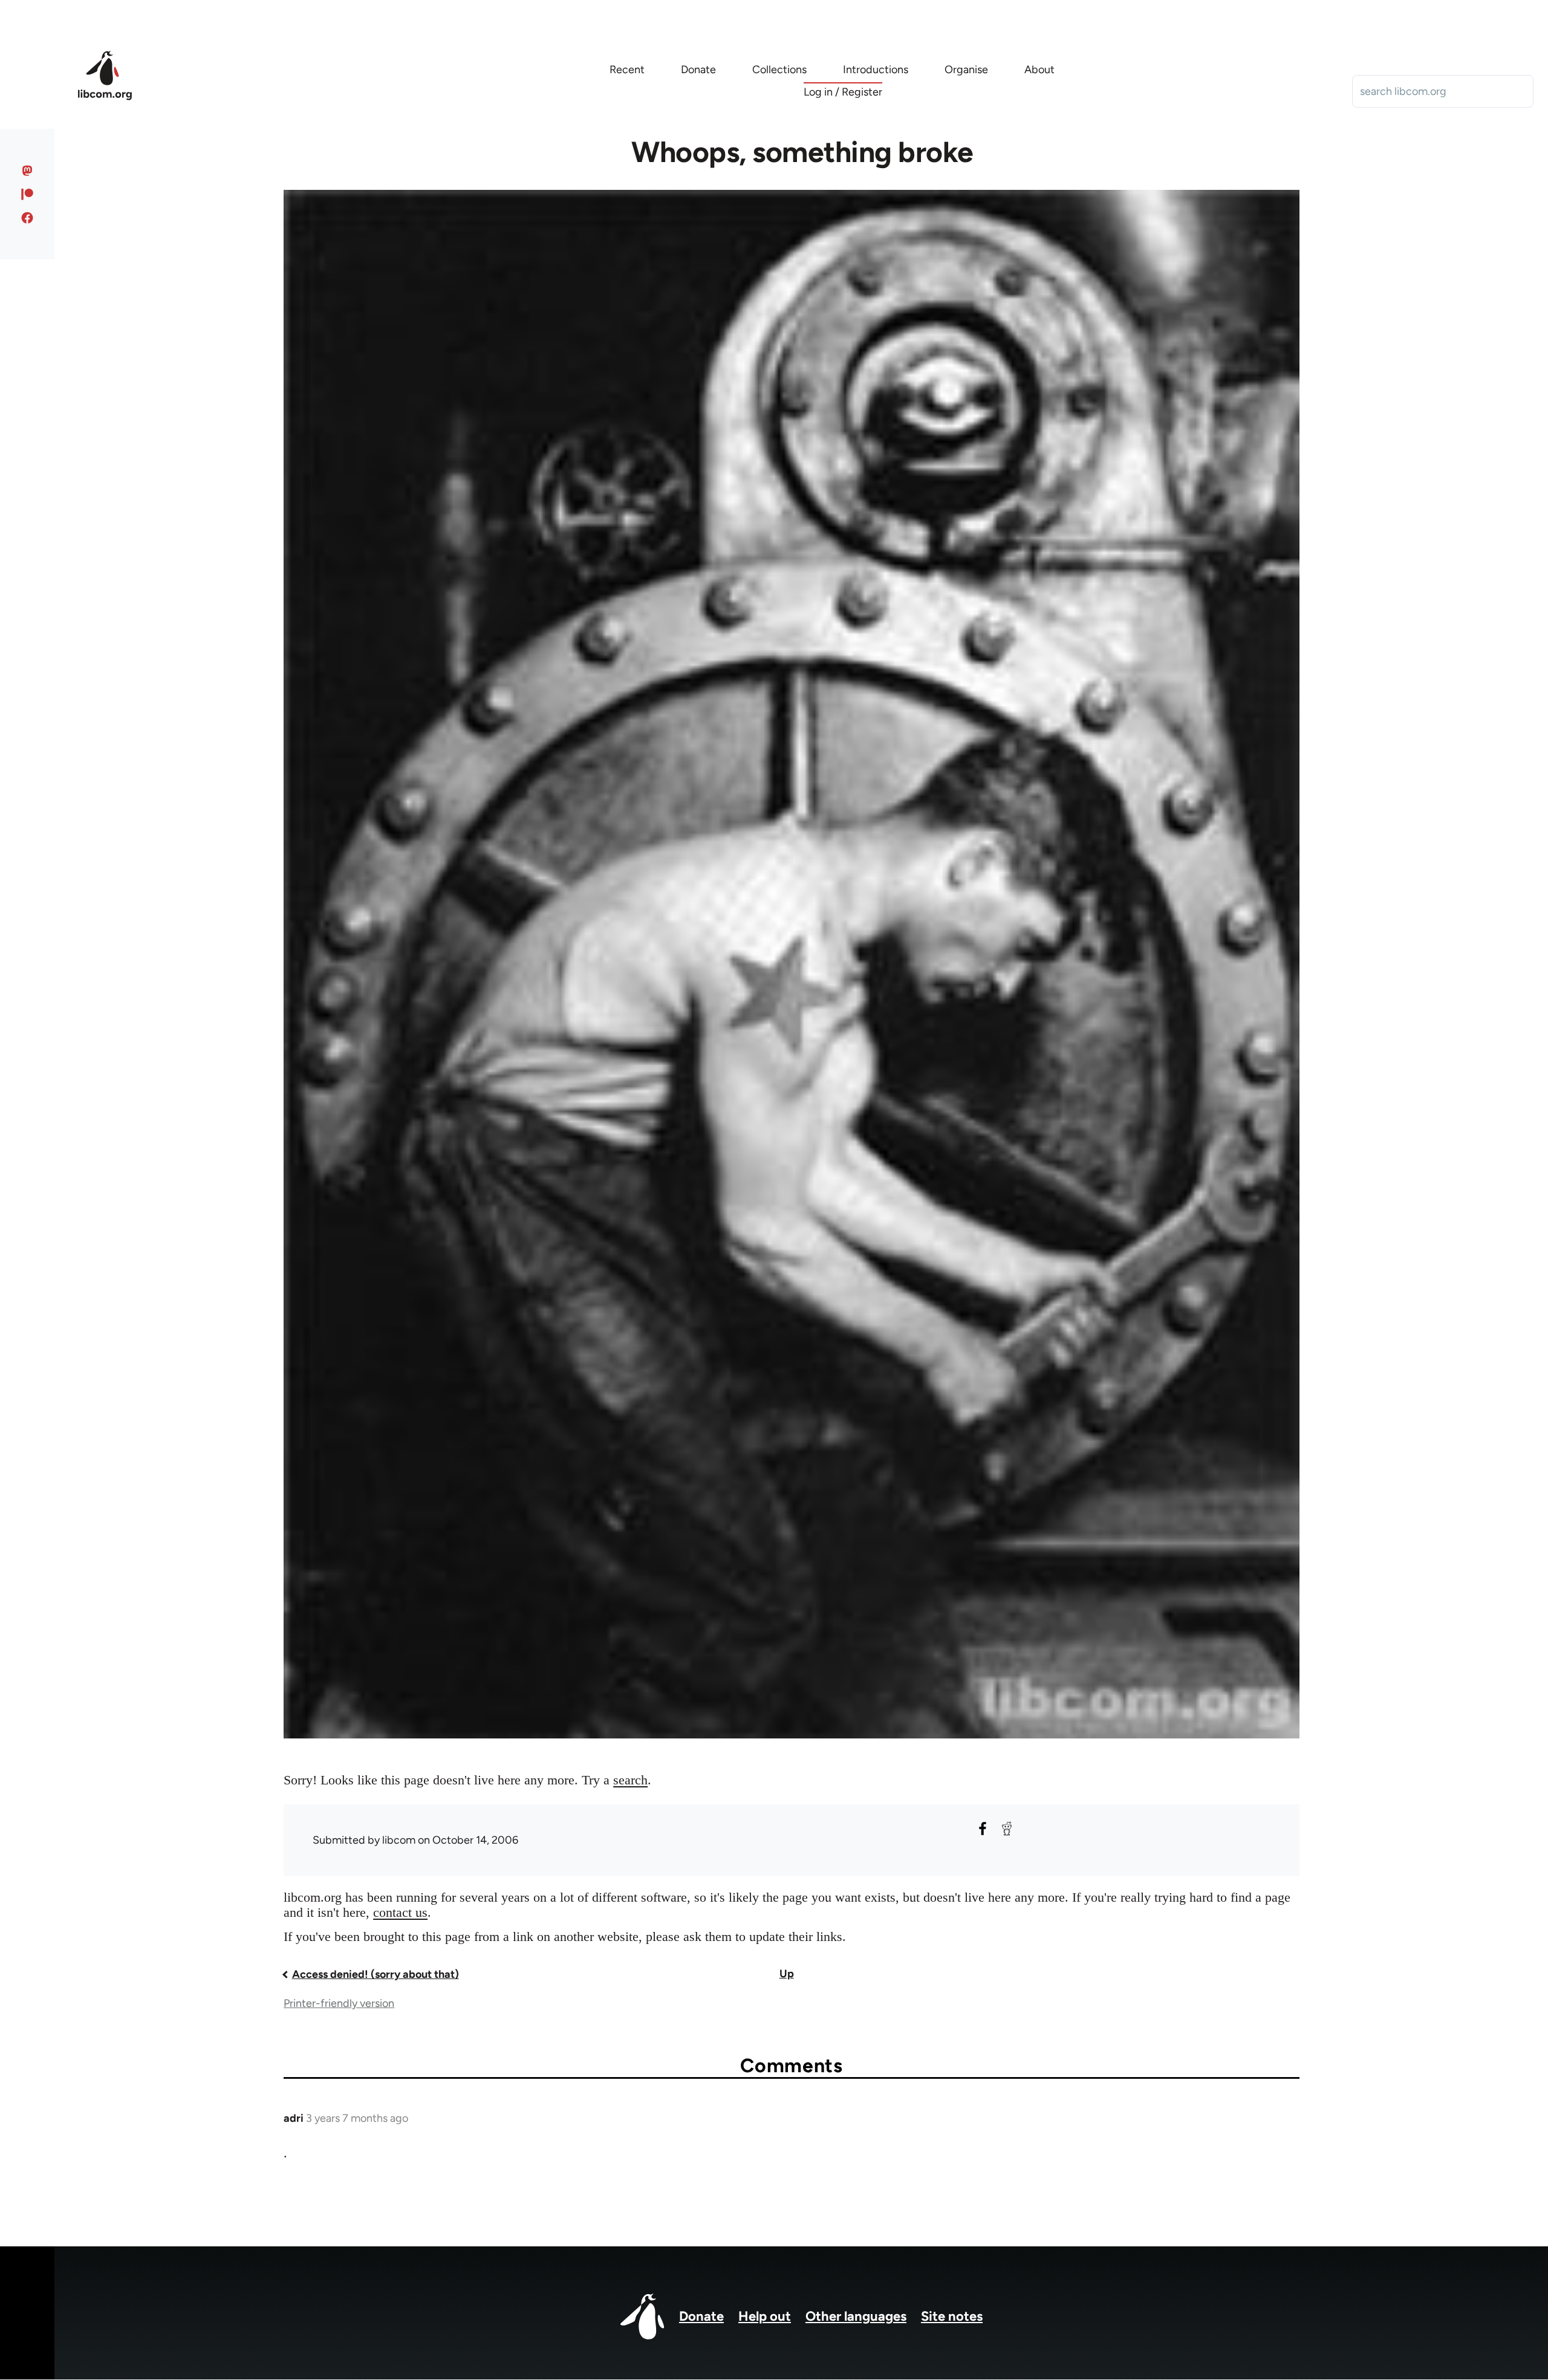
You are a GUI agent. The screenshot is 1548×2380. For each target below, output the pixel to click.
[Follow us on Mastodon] (28, 171)
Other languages (856, 2316)
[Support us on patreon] (28, 194)
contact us (400, 1912)
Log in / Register (843, 92)
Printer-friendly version (339, 2003)
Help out (765, 2316)
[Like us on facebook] (28, 218)
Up (787, 1974)
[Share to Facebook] (983, 1829)
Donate (701, 2316)
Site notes (952, 2316)
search (630, 1780)
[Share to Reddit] (1007, 1829)
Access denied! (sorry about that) (376, 1974)
